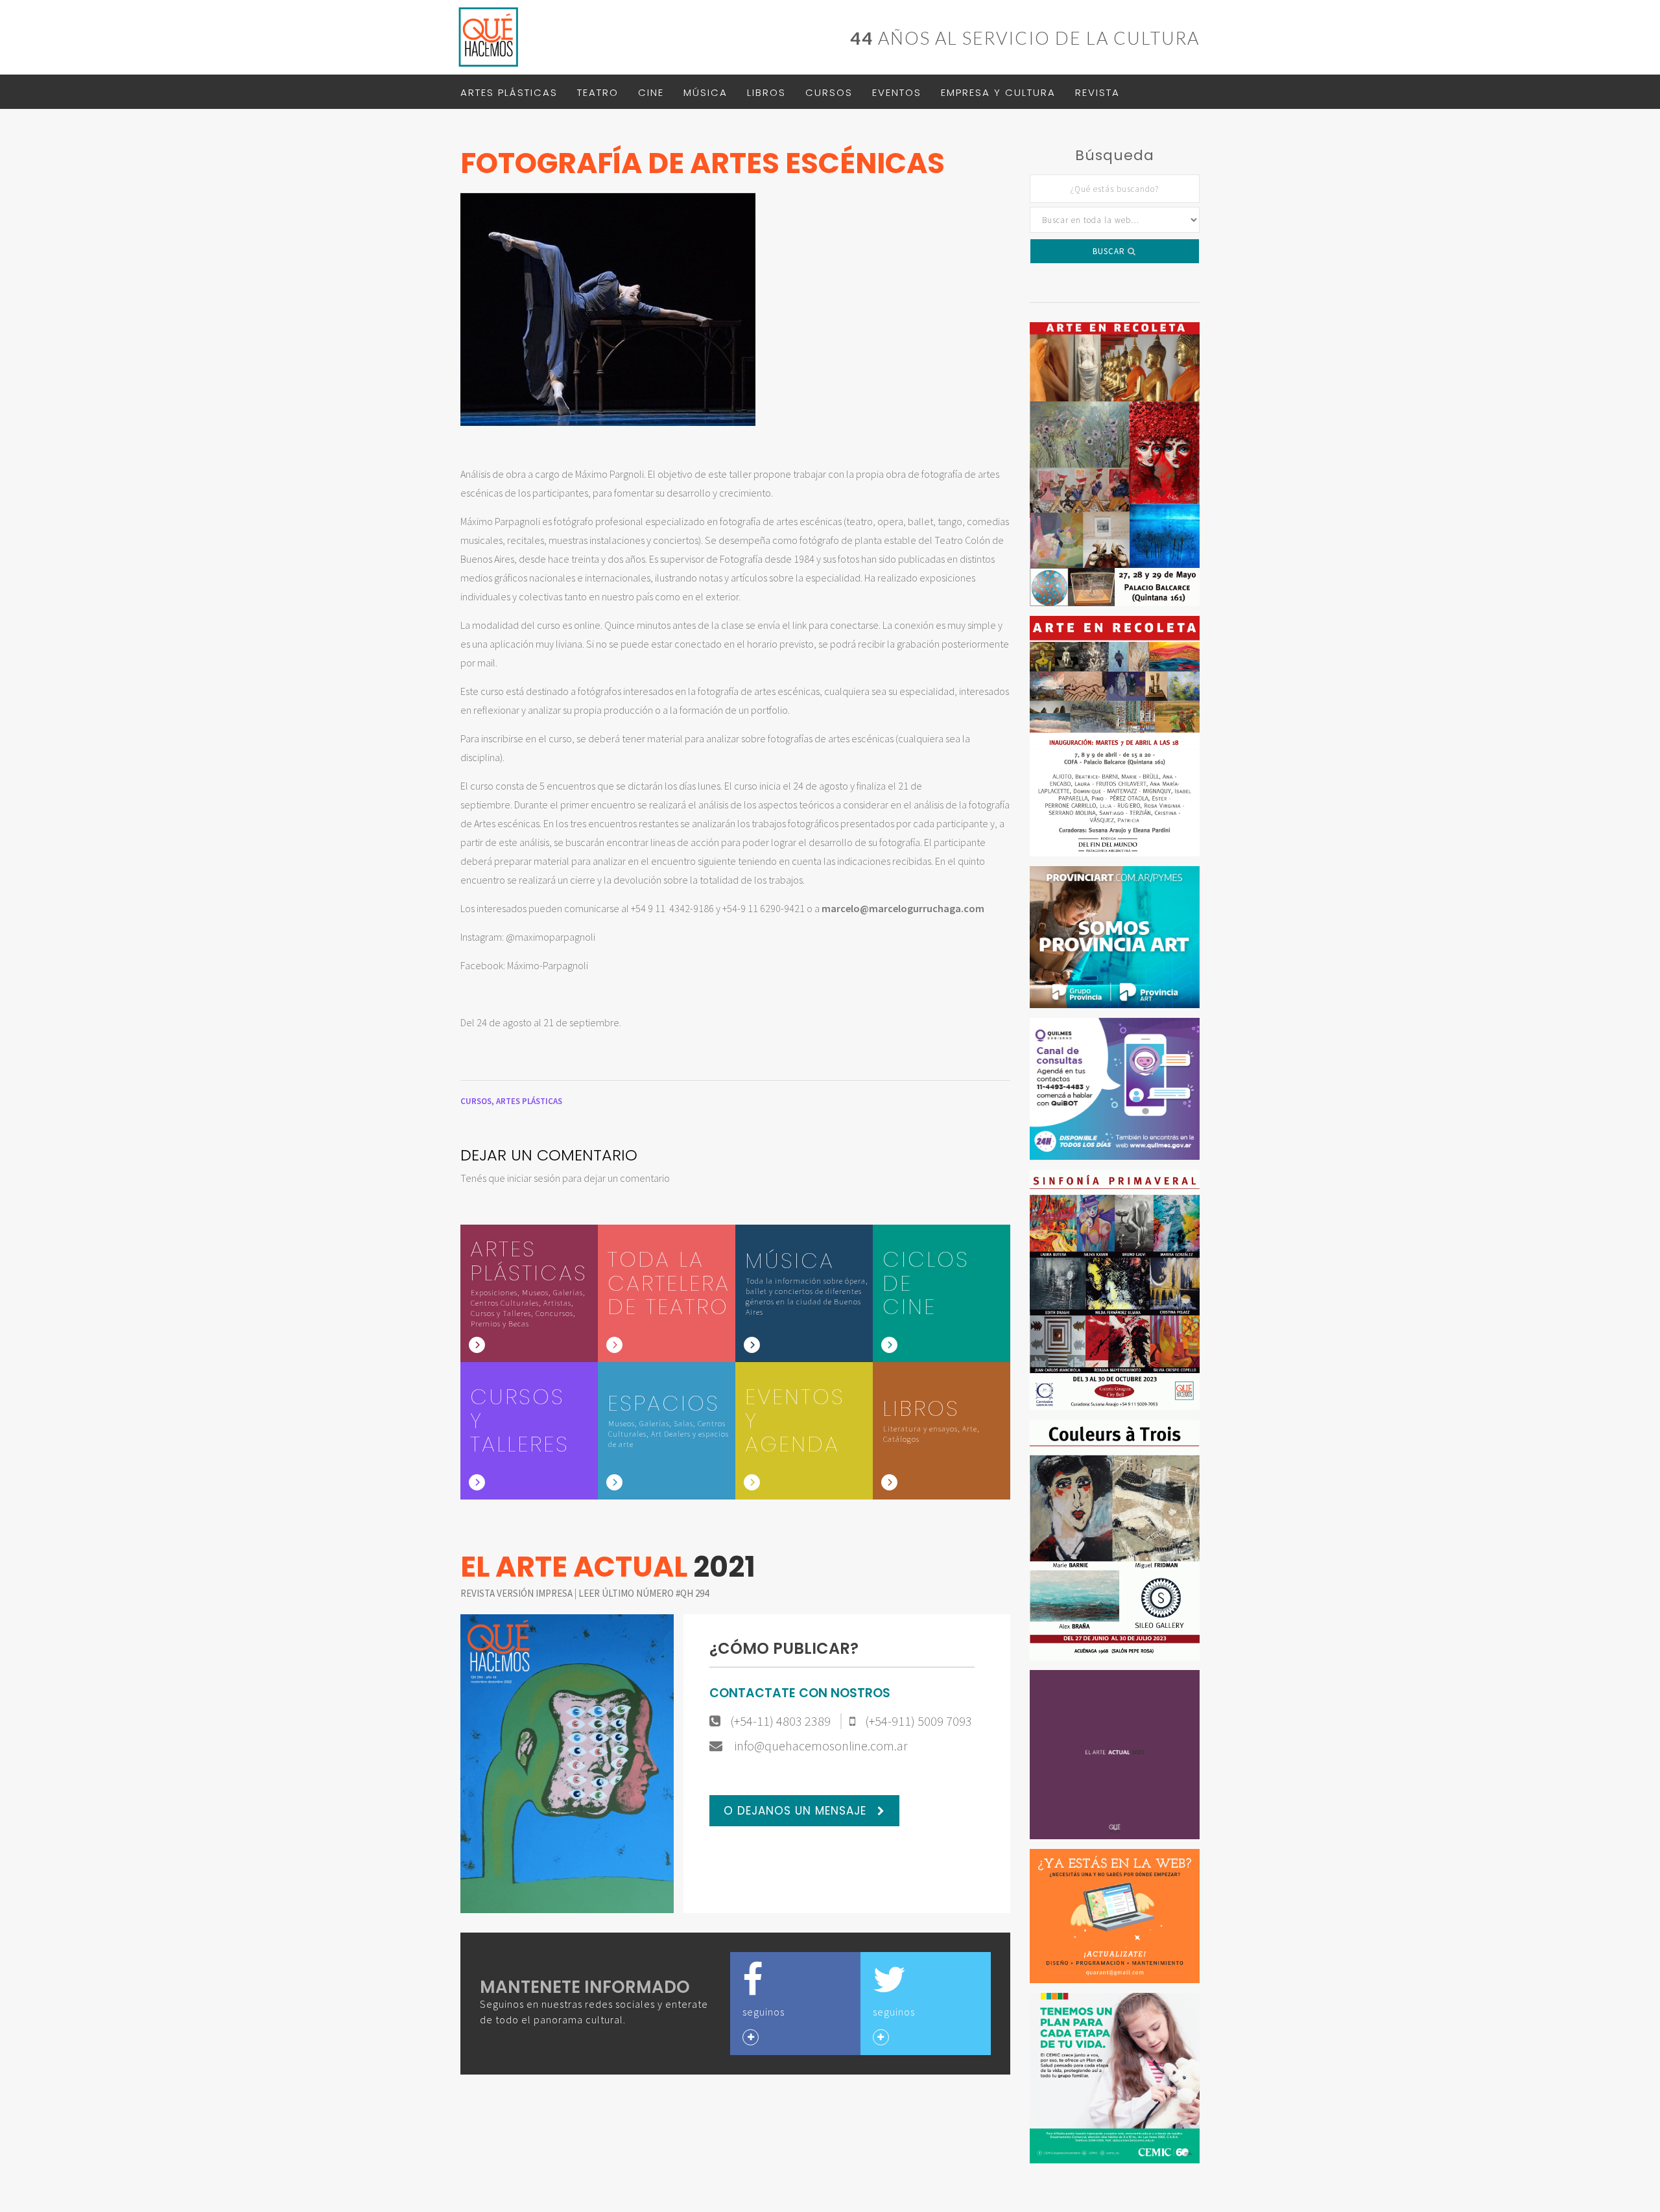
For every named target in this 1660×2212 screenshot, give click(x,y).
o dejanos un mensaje (797, 1811)
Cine (651, 92)
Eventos (897, 92)
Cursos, (478, 1101)
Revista (1097, 92)
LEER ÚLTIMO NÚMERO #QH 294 (644, 1593)
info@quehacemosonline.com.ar (820, 1746)
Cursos (829, 92)
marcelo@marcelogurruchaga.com (903, 908)
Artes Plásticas (509, 92)
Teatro (598, 92)
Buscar (1110, 251)
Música (705, 92)
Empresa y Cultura (998, 92)
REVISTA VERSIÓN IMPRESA (517, 1593)
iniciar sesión (534, 1178)
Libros (766, 92)
